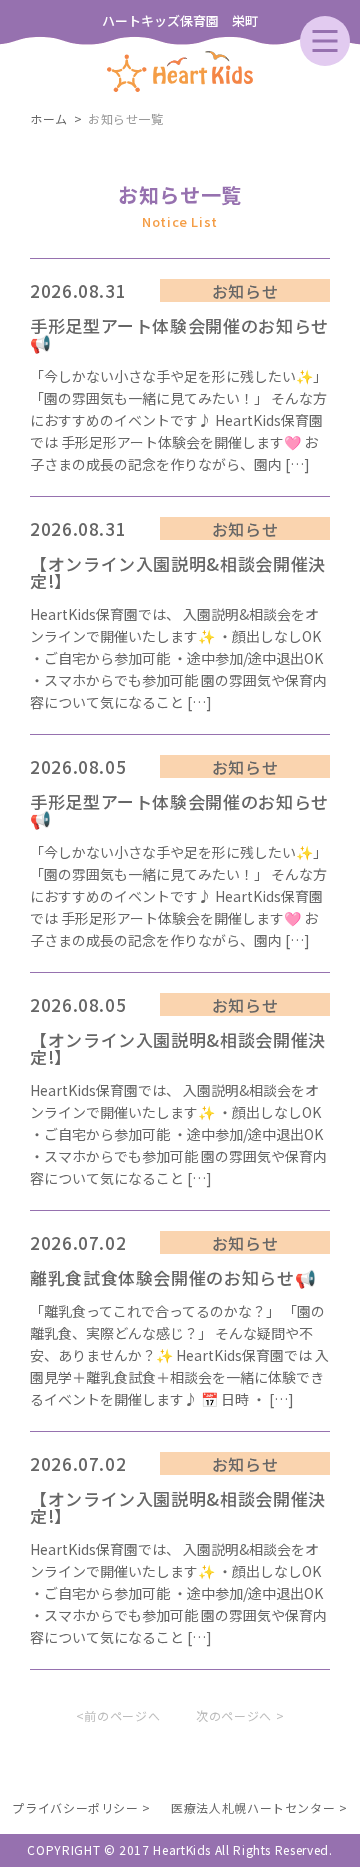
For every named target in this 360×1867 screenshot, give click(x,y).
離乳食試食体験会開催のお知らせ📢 (173, 1277)
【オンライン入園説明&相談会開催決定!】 (178, 572)
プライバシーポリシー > (81, 1807)
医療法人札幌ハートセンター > (259, 1807)
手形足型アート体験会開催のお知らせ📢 (179, 334)
